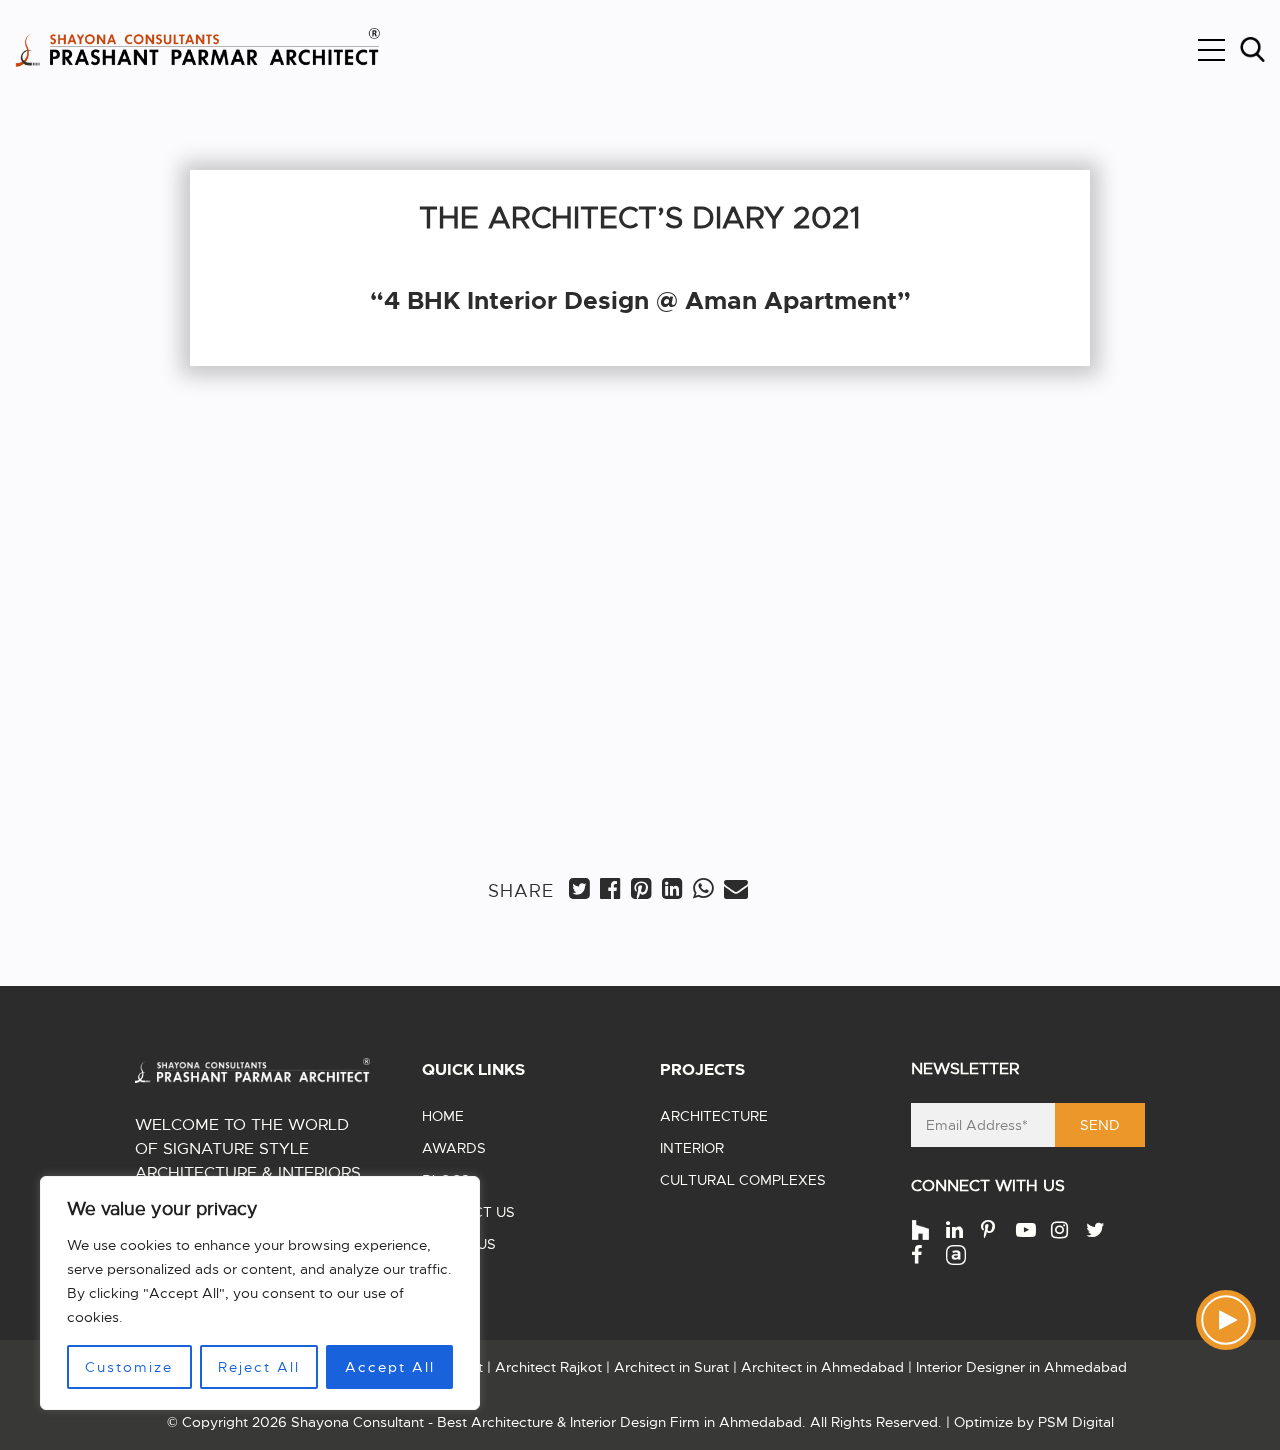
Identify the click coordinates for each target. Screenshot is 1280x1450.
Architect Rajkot (548, 1367)
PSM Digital (1076, 1422)
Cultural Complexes (743, 1180)
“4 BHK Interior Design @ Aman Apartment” (640, 301)
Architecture (714, 1116)
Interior (692, 1148)
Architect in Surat (671, 1367)
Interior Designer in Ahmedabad (1021, 1367)
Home (443, 1116)
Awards (454, 1148)
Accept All (390, 1367)
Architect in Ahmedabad (822, 1367)
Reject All (259, 1367)
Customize (129, 1367)
